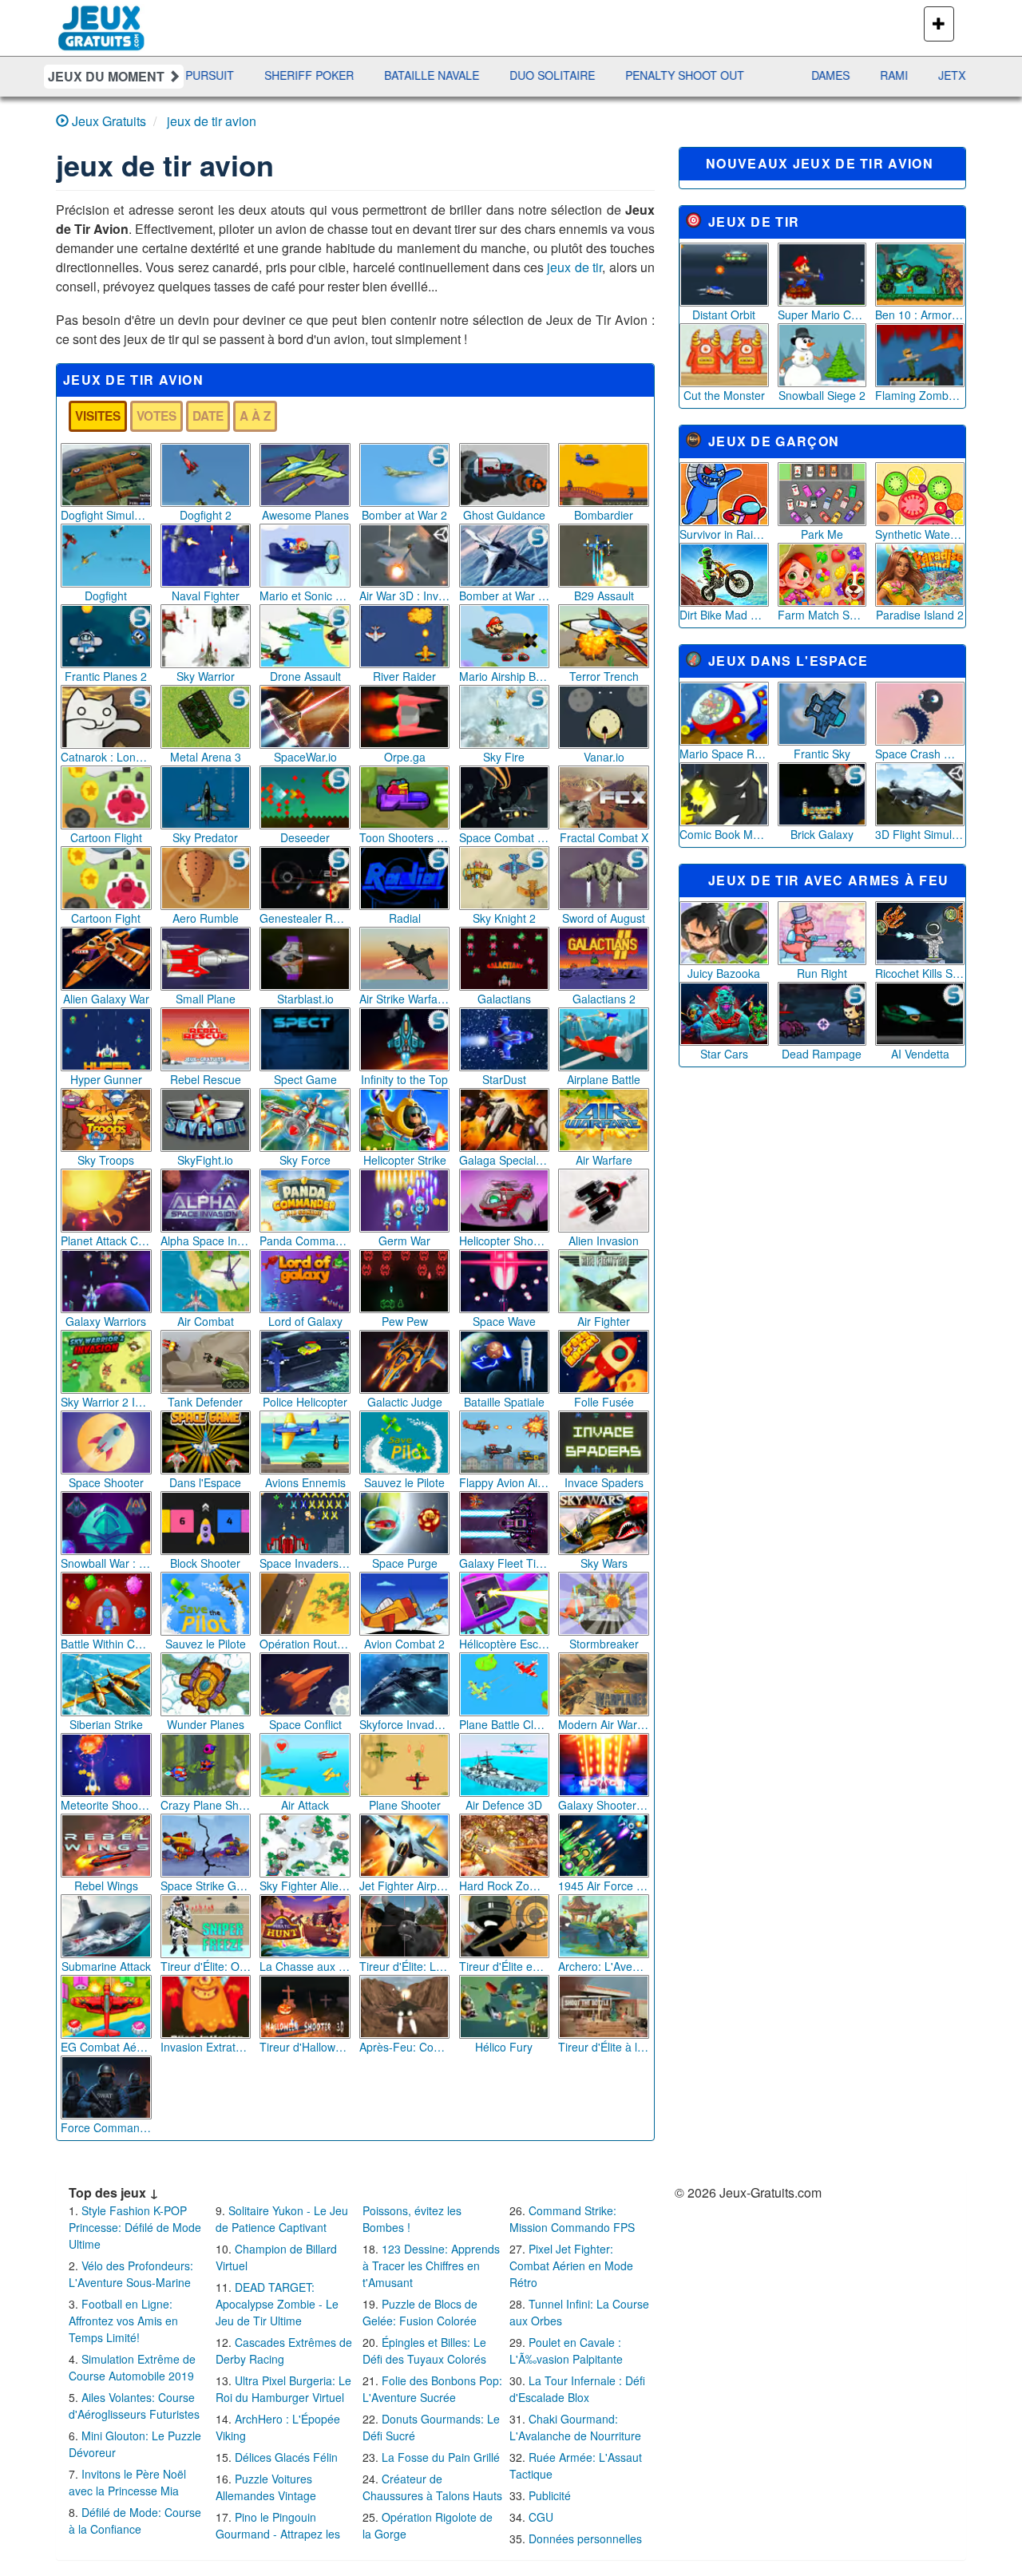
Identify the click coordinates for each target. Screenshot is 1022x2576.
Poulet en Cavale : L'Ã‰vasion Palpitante (566, 2350)
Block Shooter (205, 1563)
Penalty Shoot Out (576, 75)
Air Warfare (604, 1160)
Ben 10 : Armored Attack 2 (920, 315)
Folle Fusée (604, 1402)
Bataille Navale (323, 75)
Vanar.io (604, 757)
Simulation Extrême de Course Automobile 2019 (132, 2367)
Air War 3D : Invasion (405, 596)
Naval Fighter (206, 596)
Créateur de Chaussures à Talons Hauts (432, 2487)
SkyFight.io (205, 1160)
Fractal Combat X (604, 837)
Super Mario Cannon (822, 315)
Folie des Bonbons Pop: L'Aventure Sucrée (432, 2389)
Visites (98, 416)
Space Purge (405, 1563)
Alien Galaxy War (106, 999)
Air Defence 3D (504, 1805)
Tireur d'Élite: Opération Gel (206, 1966)
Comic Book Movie (724, 834)
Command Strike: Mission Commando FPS (572, 2219)
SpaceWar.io (305, 757)
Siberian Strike (106, 1724)
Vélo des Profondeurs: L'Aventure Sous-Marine (131, 2274)
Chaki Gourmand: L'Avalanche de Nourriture (575, 2427)
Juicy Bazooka (724, 973)
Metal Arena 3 (206, 757)
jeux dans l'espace (788, 661)
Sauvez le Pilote (404, 1482)
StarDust (504, 1079)
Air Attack (305, 1805)
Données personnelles (585, 2538)
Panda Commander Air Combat (305, 1241)
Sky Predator (205, 837)
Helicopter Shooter (505, 1241)
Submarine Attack (106, 1966)
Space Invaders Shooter (305, 1563)
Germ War (404, 1241)
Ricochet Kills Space (920, 973)
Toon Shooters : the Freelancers (405, 837)
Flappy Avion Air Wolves (505, 1482)
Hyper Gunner (106, 1079)
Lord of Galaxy (305, 1321)
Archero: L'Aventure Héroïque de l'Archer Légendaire (604, 1966)
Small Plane (206, 999)
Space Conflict (305, 1724)
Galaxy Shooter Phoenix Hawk (604, 1805)
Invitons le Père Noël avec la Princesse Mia (127, 2482)
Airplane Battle (604, 1079)
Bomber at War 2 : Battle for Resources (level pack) (505, 596)
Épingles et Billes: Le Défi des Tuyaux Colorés (424, 2350)
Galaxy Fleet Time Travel (505, 1563)
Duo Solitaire (444, 75)
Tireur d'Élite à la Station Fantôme (604, 2047)
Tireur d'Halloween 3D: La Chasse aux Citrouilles (305, 2047)
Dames (722, 75)
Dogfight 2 (206, 515)
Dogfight (106, 596)
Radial (405, 918)
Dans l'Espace (205, 1482)
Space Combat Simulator (505, 837)
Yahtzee (912, 75)
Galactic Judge (405, 1402)
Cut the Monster (724, 395)
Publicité (550, 2495)
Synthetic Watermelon (920, 534)
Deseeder (305, 837)
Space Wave (504, 1321)
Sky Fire (504, 757)
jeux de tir (574, 267)
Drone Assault (305, 676)
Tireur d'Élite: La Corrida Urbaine (405, 1966)
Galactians (504, 999)
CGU (541, 2517)
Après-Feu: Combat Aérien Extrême (405, 2047)
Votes (156, 416)
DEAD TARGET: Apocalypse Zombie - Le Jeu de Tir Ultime (277, 2304)
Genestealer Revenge (305, 918)
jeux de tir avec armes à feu (828, 880)
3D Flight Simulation (920, 834)
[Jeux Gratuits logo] (102, 20)
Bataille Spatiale (504, 1402)
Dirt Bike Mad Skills (724, 615)
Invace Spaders (604, 1482)
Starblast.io (305, 999)
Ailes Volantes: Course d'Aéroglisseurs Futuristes (134, 2406)
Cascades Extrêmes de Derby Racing (284, 2350)
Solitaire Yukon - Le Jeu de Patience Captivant (282, 2219)
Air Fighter (604, 1321)
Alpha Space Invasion (206, 1241)
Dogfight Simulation (106, 515)
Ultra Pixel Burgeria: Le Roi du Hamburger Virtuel (283, 2389)
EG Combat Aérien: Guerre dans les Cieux (106, 2047)
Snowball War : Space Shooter (106, 1563)
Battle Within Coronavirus (106, 1644)
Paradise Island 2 (920, 615)
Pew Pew (405, 1321)
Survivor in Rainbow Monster (724, 534)
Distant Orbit (724, 315)
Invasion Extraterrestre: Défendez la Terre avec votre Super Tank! (206, 2047)
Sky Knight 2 (504, 918)
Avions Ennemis (305, 1482)
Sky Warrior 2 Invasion (106, 1402)
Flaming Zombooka (920, 395)
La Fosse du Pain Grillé (441, 2457)
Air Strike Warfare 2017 (405, 999)
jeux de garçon (774, 441)
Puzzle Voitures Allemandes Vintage (266, 2487)
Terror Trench (604, 676)
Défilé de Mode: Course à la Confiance (135, 2521)
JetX (843, 75)
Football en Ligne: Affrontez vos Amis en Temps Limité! (123, 2321)
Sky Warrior (206, 676)
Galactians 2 (604, 999)
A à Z (255, 416)
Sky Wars (604, 1563)
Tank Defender (205, 1402)
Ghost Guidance (504, 515)
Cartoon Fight (106, 918)
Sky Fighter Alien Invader (305, 1886)
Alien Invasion (604, 1241)
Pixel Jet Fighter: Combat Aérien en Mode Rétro (571, 2265)
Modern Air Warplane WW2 (604, 1724)
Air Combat (206, 1321)
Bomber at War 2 (404, 515)
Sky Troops (106, 1160)
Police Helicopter (305, 1402)
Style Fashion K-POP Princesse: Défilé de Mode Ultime (135, 2227)
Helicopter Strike (405, 1160)
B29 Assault (604, 596)
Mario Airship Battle (505, 676)
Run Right (822, 973)
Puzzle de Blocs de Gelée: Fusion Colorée (420, 2312)
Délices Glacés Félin (286, 2457)
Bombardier (604, 515)
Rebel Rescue (206, 1079)
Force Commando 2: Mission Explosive (106, 2127)
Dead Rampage (822, 1054)
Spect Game (305, 1079)
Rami (785, 75)
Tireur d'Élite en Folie (505, 1966)
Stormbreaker (604, 1644)
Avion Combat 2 (404, 1644)
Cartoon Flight (106, 837)
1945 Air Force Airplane (604, 1886)
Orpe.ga (405, 757)
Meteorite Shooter (106, 1805)
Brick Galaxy (822, 834)
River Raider (404, 676)
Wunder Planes (206, 1724)
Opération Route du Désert (305, 1644)
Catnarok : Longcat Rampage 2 (106, 757)
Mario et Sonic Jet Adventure (305, 596)
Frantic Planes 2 (106, 676)
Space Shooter (106, 1482)
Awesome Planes (305, 515)
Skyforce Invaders (405, 1724)
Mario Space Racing (724, 754)
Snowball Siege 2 (822, 395)
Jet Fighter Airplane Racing (405, 1886)
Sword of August (604, 918)
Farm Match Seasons (822, 615)
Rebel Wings (106, 1886)
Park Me (822, 534)
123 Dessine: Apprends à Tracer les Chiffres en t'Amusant (431, 2265)
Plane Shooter (405, 1805)
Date (208, 416)
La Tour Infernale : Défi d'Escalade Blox (577, 2389)
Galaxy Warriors (106, 1321)
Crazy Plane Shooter (206, 1805)
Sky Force (305, 1160)
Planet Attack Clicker (106, 1241)
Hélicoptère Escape (505, 1644)
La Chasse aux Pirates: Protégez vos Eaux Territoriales (305, 1966)
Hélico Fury (504, 2047)
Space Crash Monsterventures (920, 754)
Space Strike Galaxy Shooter (206, 1886)
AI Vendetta (920, 1054)
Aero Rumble (206, 918)
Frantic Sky (822, 754)
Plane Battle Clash (505, 1724)
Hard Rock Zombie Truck (505, 1886)
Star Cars (724, 1054)
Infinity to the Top (404, 1079)
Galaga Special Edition (505, 1160)
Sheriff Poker (200, 75)
